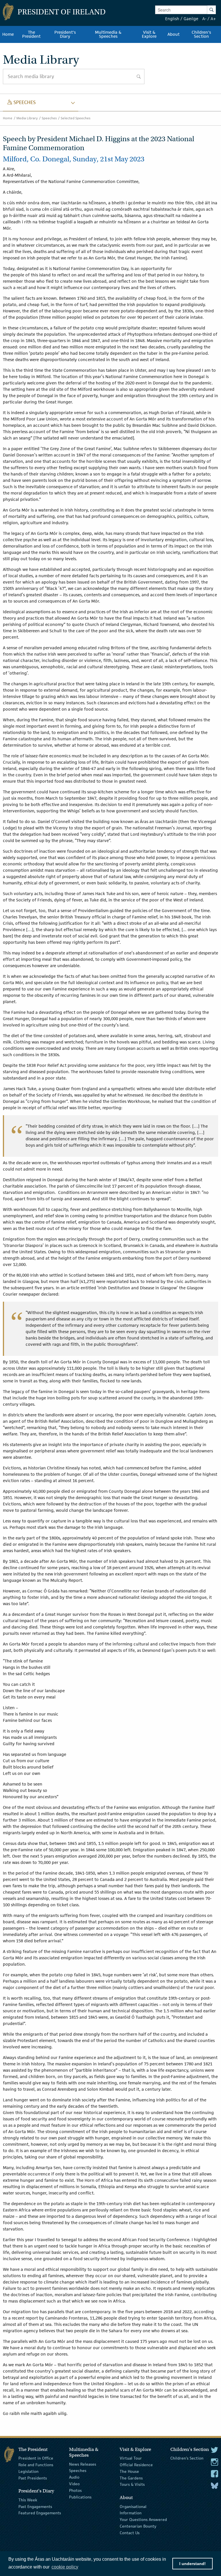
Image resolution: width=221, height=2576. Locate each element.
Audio (74, 2477)
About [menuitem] (174, 34)
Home (8, 118)
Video (74, 2484)
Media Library (27, 118)
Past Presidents (33, 2478)
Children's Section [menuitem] (201, 34)
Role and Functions (36, 2465)
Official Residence (136, 2465)
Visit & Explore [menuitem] (149, 34)
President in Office (36, 2458)
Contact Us (130, 2533)
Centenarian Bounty (138, 2526)
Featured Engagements (40, 2513)
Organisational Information (133, 2510)
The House (129, 2471)
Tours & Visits (132, 2484)
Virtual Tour (131, 2458)
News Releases (83, 2464)
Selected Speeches (76, 118)
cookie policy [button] (65, 2567)
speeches (22, 102)
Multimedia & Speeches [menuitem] (108, 34)
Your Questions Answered (143, 2520)
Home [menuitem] (8, 34)
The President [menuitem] (31, 34)
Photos (75, 2490)
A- (204, 19)
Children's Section (187, 2458)
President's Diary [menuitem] (65, 34)
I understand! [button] (193, 2564)
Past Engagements (35, 2506)
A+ (213, 19)
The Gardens (131, 2478)
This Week (28, 2500)
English (172, 19)
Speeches (49, 118)
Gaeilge (191, 19)
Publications (80, 2497)
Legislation (28, 2471)
